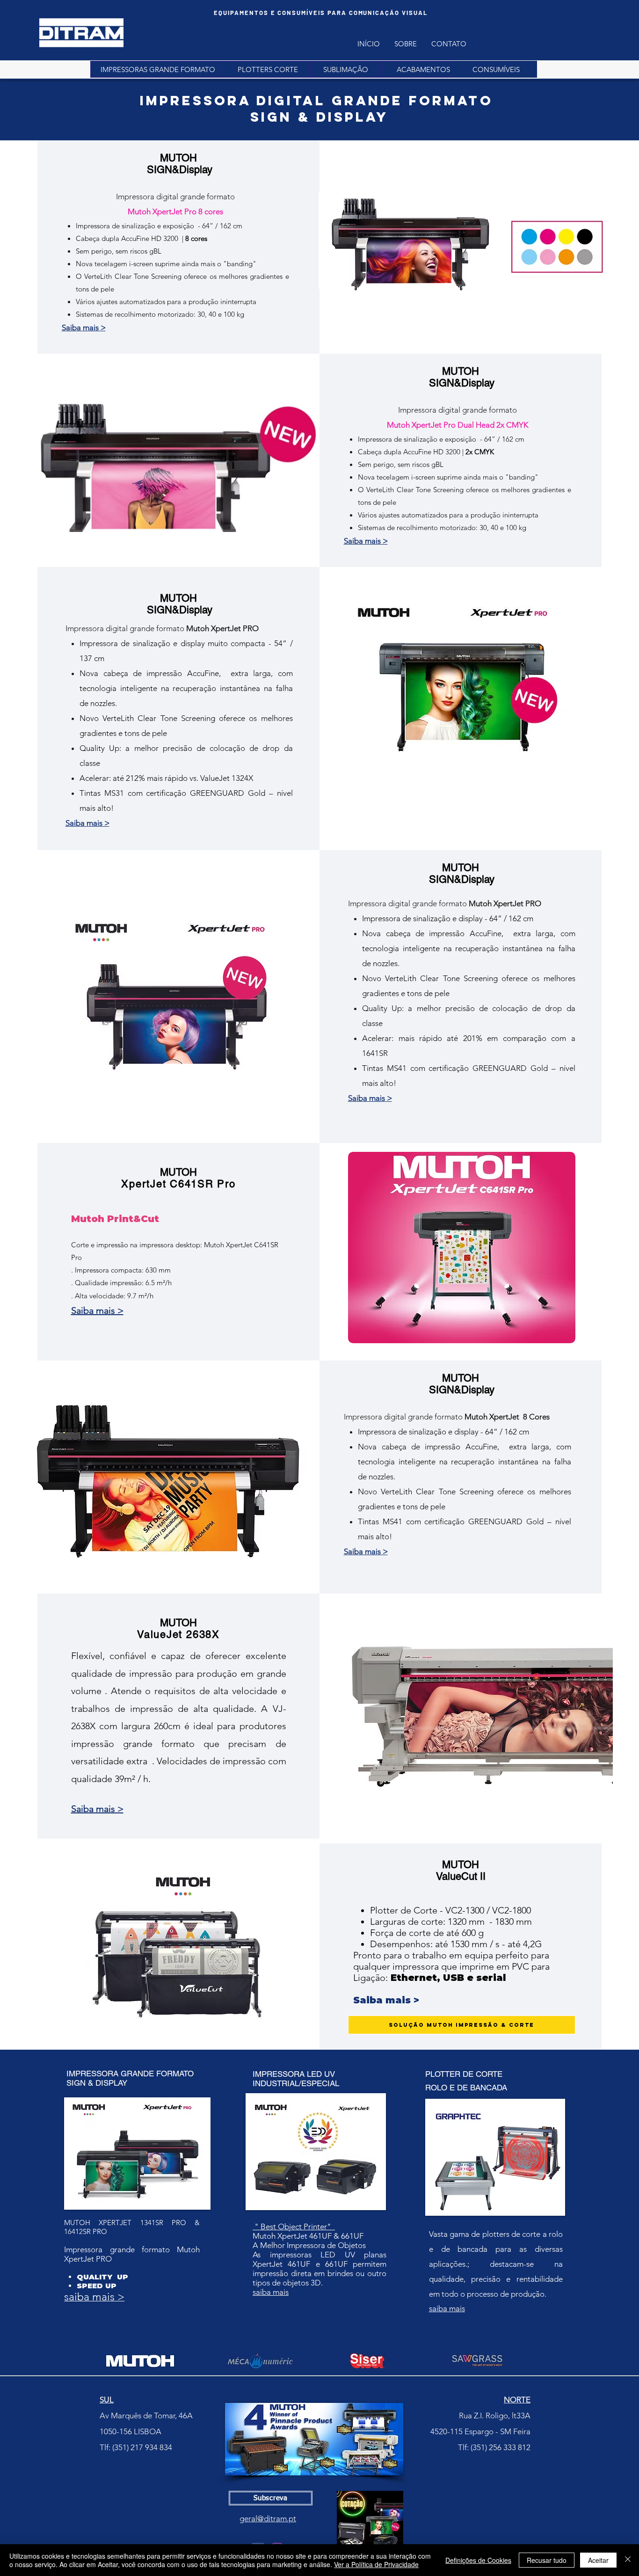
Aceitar (598, 2560)
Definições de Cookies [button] (478, 2560)
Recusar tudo (547, 2560)
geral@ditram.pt (268, 2518)
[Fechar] (628, 2560)
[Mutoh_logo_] (141, 2361)
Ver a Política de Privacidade (376, 2564)
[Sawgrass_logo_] (478, 2361)
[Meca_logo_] (261, 2361)
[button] (423, 69)
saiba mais (271, 2292)
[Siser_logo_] (369, 2361)
